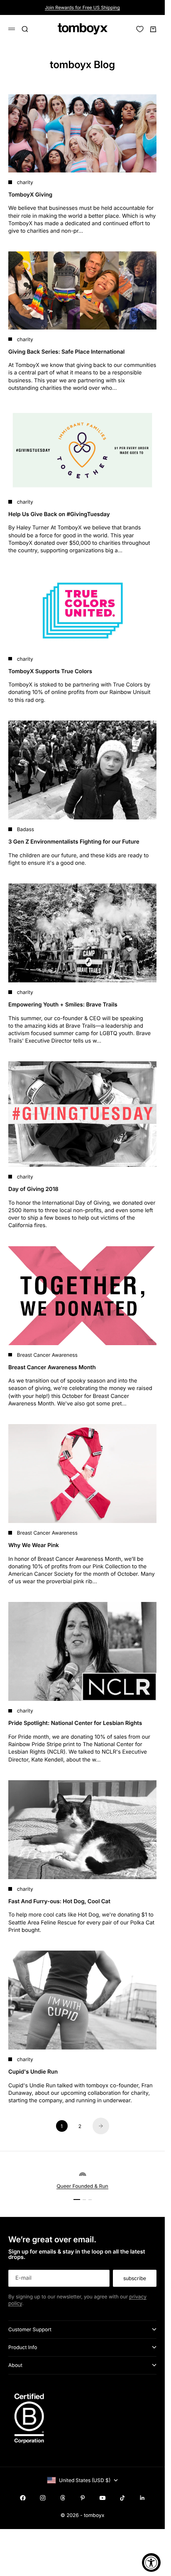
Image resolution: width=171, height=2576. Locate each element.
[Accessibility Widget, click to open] (151, 2562)
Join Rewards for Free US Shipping (82, 7)
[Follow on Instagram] (43, 2498)
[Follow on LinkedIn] (142, 2498)
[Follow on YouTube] (103, 2498)
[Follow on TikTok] (122, 2498)
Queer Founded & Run (82, 2186)
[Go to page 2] (101, 2126)
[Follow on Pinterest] (83, 2498)
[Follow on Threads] (63, 2498)
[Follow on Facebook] (23, 2498)
